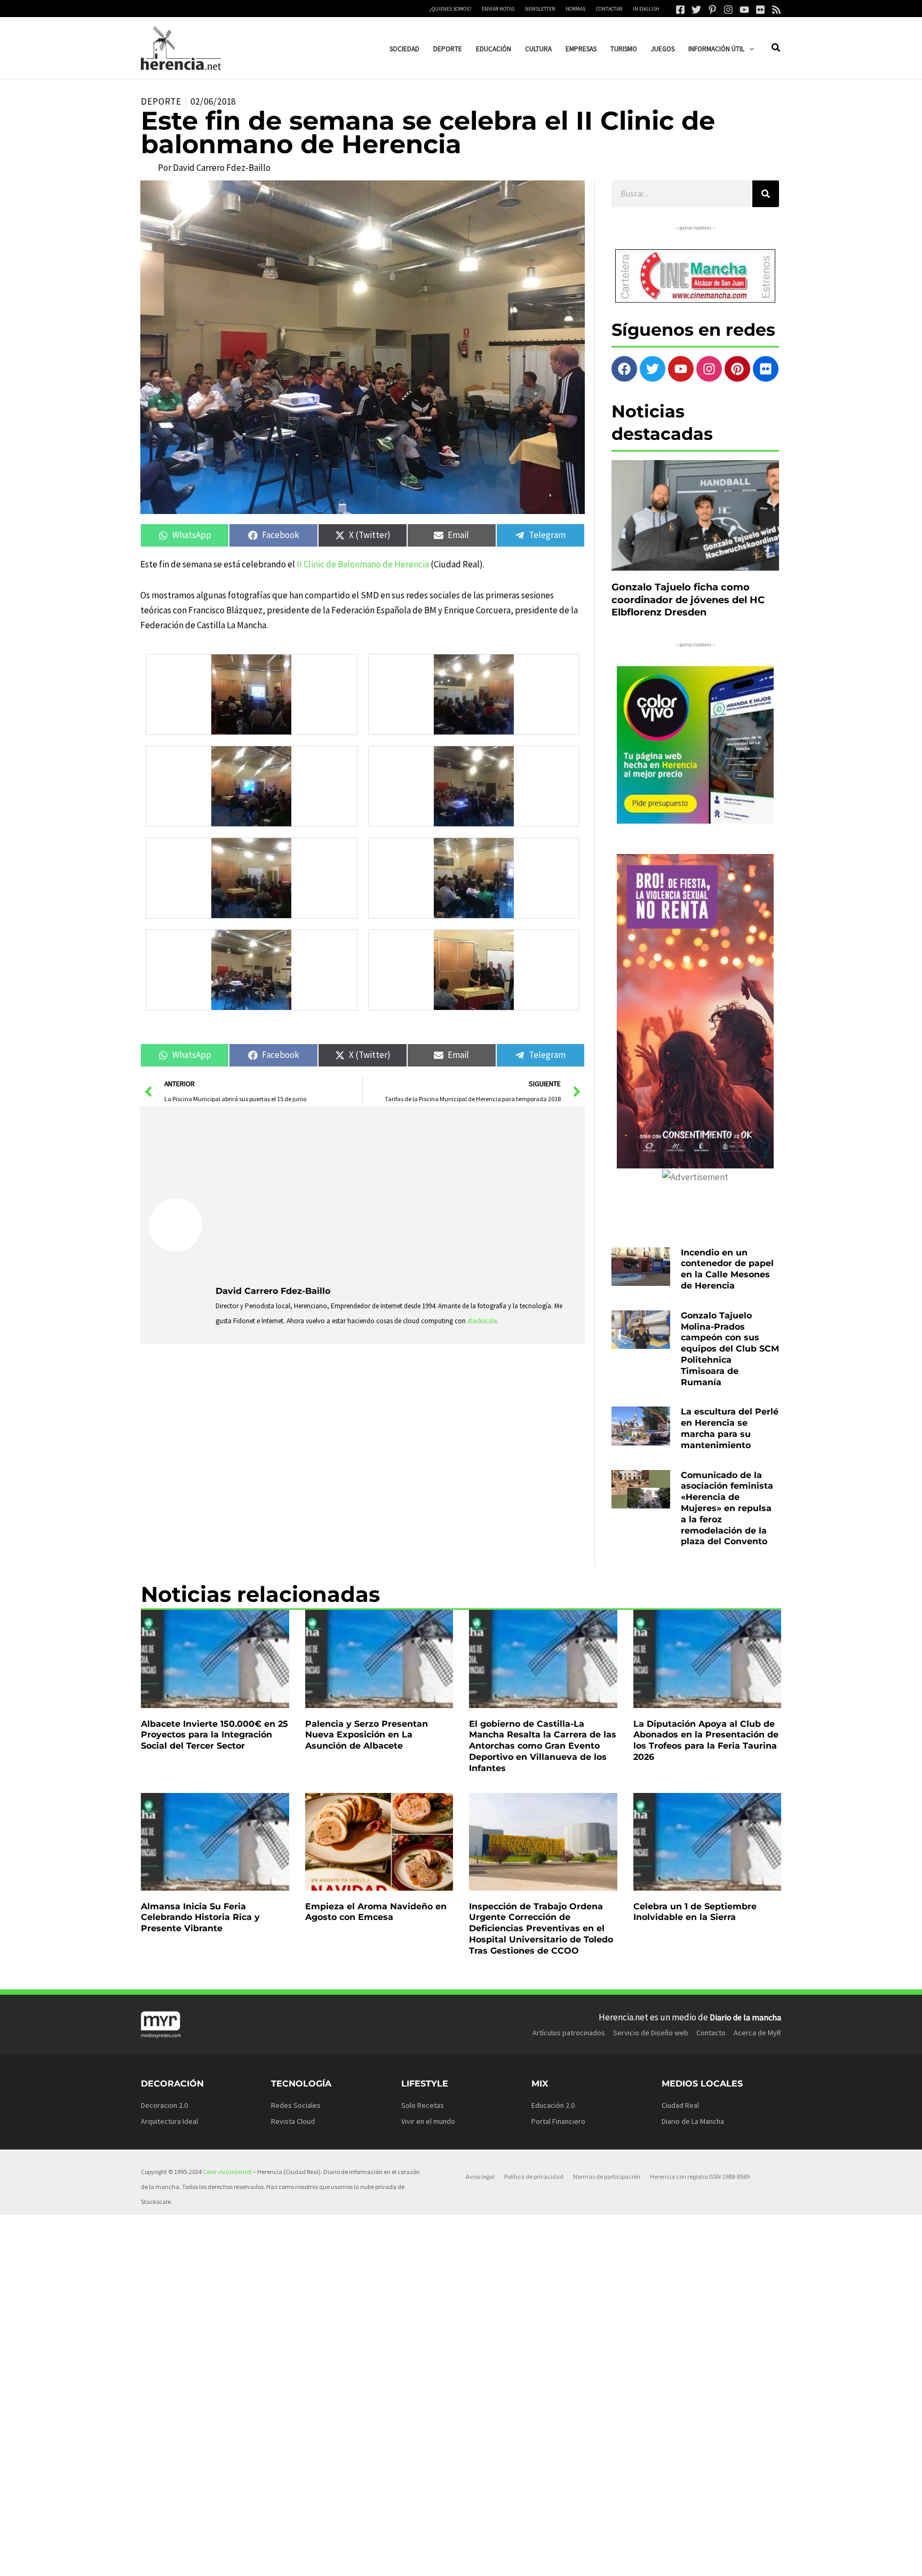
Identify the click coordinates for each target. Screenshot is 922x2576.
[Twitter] (696, 10)
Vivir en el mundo (428, 2121)
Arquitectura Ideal (169, 2121)
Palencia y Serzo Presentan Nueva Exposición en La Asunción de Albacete (367, 1735)
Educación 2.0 (553, 2105)
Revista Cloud (293, 2121)
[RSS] (776, 10)
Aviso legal (480, 2176)
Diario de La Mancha (693, 2121)
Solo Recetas (423, 2105)
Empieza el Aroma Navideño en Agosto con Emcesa (376, 1912)
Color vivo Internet (227, 2172)
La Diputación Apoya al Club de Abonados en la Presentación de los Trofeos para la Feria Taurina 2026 (706, 1740)
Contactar (609, 9)
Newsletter (540, 9)
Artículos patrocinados (569, 2033)
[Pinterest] (712, 10)
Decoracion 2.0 (164, 2105)
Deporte (161, 101)
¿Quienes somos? (450, 9)
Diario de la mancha (745, 2017)
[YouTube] (744, 10)
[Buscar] (766, 194)
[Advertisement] (396, 1195)
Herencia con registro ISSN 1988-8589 (700, 2176)
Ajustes (693, 2559)
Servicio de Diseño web (651, 2033)
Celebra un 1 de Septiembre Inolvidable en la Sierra (695, 1912)
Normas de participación (607, 2176)
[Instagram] (728, 10)
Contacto (711, 2033)
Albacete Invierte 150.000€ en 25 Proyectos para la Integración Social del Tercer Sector (214, 1735)
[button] (749, 49)
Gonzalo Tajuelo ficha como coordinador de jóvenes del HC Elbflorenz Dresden (688, 600)
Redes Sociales (296, 2105)
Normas (575, 9)
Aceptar (558, 2559)
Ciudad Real (680, 2105)
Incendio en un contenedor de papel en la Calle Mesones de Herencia (727, 1269)
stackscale (482, 1321)
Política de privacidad (534, 2176)
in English (646, 9)
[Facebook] (680, 10)
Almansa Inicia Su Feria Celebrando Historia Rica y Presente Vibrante (200, 1918)
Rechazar (626, 2559)
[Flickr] (760, 10)
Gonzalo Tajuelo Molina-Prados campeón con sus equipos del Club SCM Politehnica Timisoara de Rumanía (730, 1349)
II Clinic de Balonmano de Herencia (363, 564)
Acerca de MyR (757, 2033)
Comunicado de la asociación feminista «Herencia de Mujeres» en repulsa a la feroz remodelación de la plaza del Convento (727, 1508)
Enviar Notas (498, 9)
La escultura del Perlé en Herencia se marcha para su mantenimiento (730, 1428)
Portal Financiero (558, 2121)
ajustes (483, 2564)
